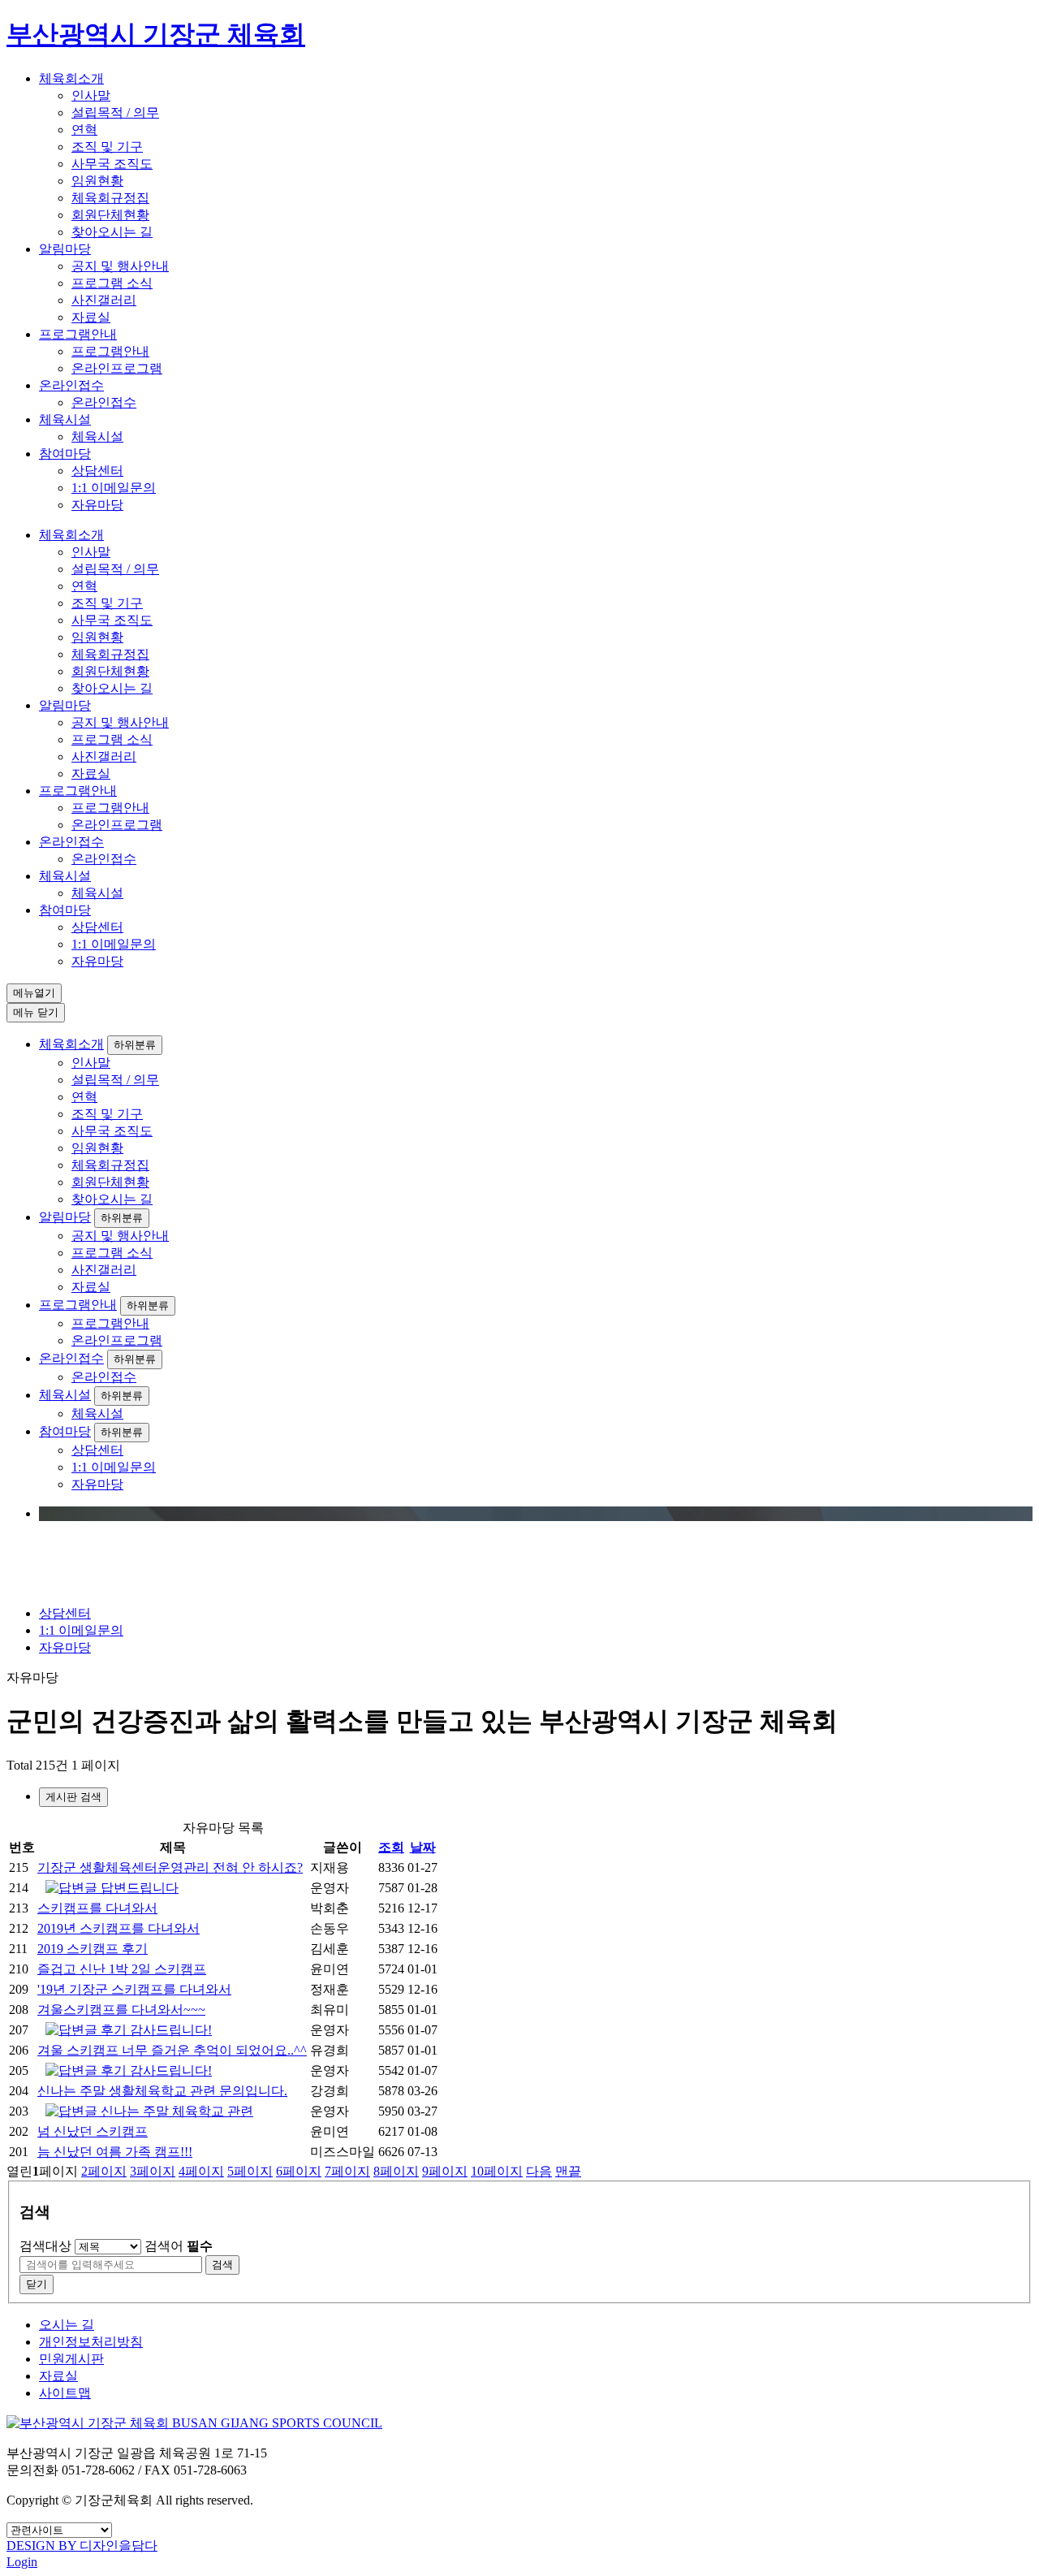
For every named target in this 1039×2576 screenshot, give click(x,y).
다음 (539, 2171)
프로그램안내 (78, 334)
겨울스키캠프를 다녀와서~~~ (121, 2010)
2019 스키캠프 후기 (93, 1949)
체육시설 (65, 419)
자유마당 (97, 505)
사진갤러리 (104, 300)
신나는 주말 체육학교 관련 (175, 2111)
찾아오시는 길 (112, 232)
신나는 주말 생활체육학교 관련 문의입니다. (162, 2091)
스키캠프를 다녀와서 (97, 1908)
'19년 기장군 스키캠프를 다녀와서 (134, 1989)
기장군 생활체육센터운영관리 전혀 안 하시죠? (170, 1867)
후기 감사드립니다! (155, 2030)
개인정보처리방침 (91, 2342)
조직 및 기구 (107, 147)
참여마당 (65, 454)
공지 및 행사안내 (120, 266)
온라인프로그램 (117, 368)
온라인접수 (71, 385)
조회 (391, 1847)
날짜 (423, 1847)
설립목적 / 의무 (115, 112)
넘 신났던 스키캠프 (93, 2131)
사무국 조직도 (112, 164)
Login (22, 2562)
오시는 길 (67, 2325)
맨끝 (568, 2171)
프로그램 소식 (112, 283)
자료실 (91, 317)
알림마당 (65, 249)
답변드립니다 (138, 1888)
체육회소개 (71, 78)
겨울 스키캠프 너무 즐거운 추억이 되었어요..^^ (172, 2050)
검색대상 (45, 2246)
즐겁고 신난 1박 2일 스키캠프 (122, 1969)
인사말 (91, 95)
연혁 (84, 130)
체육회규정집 (110, 198)
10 (497, 2171)
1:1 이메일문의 (114, 488)
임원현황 (97, 181)
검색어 (179, 2246)
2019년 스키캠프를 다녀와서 (119, 1928)
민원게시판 (71, 2359)
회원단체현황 (110, 215)
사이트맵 (65, 2393)
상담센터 (97, 471)
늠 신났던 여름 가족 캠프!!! (115, 2152)
